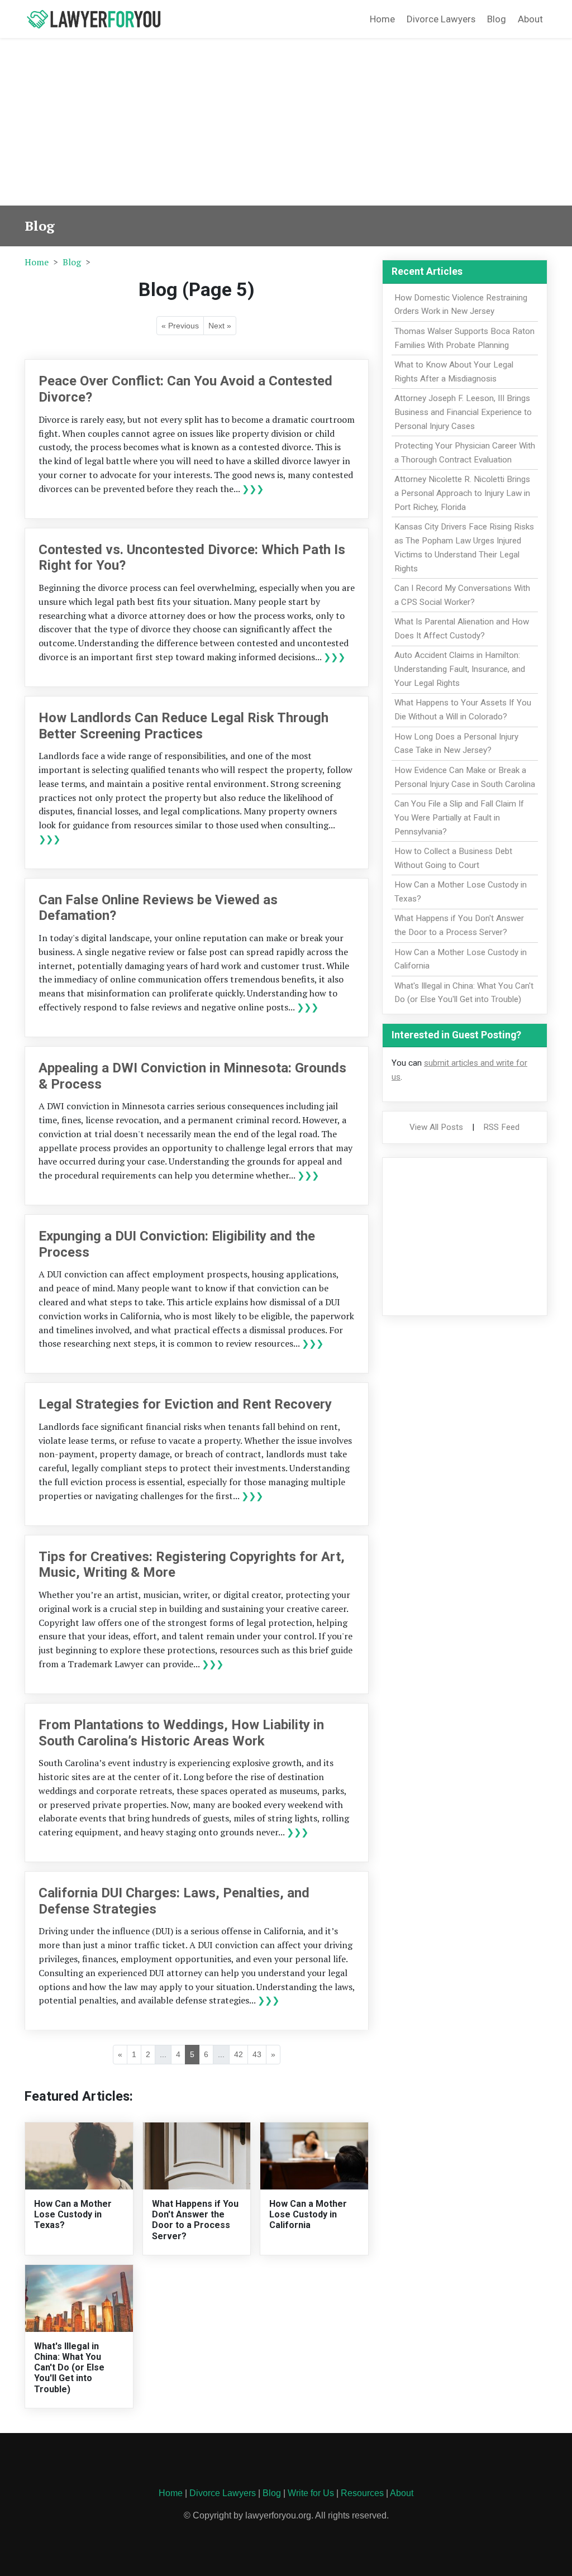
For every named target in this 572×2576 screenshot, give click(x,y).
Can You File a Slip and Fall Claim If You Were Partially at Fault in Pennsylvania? (459, 818)
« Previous (180, 326)
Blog (497, 19)
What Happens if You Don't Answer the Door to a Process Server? (195, 2220)
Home (382, 19)
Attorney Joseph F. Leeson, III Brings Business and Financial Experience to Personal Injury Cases (463, 412)
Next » (220, 326)
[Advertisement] (286, 122)
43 (257, 2054)
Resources (362, 2493)
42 (239, 2054)
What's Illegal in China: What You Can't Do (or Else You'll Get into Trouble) (69, 2368)
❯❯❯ (253, 489)
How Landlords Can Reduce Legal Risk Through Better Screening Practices (183, 726)
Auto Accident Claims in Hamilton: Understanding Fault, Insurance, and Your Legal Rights (460, 669)
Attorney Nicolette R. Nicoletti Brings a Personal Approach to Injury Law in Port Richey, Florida (462, 493)
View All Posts (436, 1127)
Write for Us (311, 2493)
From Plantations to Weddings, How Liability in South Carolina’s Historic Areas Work (181, 1733)
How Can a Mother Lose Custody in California (308, 2214)
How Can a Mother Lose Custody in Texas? (73, 2214)
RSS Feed (501, 1127)
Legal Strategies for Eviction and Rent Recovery (185, 1404)
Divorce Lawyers (441, 19)
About (530, 19)
